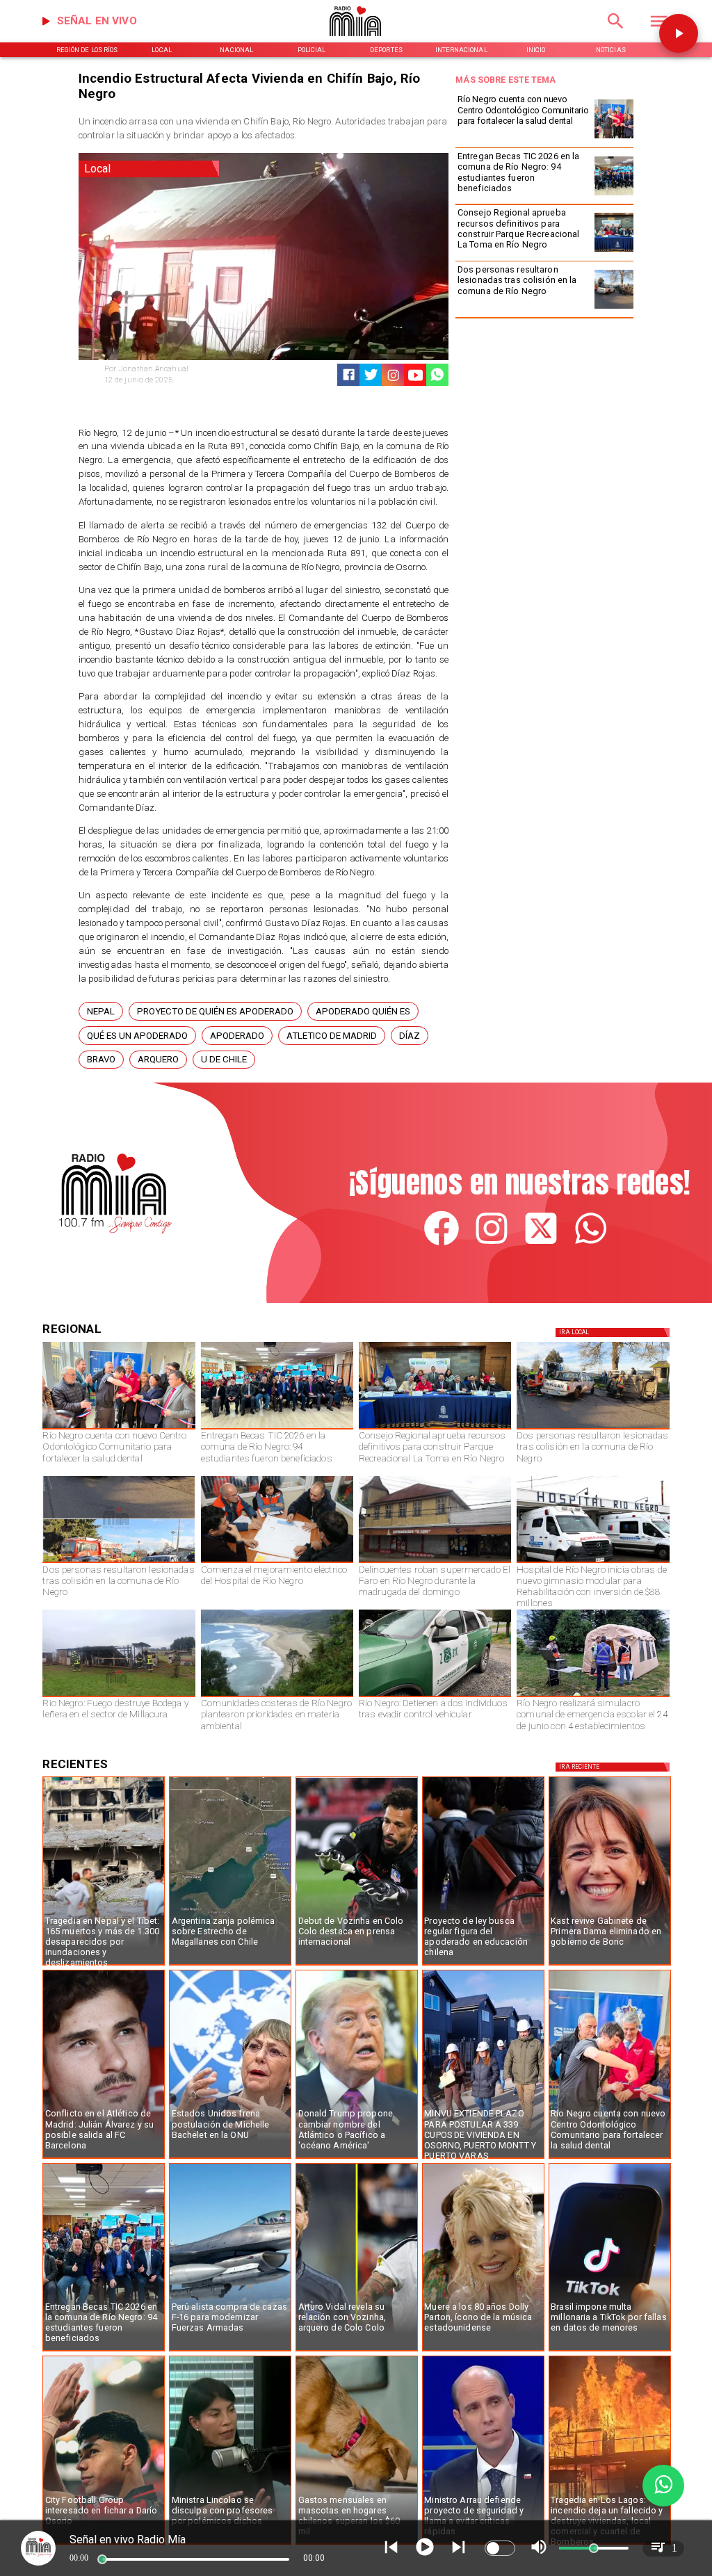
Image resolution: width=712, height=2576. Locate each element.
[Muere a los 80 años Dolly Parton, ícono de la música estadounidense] (483, 2351)
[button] (101, 1011)
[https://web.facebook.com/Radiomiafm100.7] (442, 1244)
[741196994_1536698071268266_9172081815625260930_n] (277, 1562)
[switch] (500, 2548)
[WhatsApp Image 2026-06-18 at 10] (593, 1696)
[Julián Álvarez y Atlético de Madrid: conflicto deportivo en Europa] (104, 2158)
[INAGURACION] (614, 138)
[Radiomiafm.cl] (616, 33)
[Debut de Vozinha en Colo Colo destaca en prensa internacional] (357, 1965)
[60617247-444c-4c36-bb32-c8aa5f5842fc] (593, 1562)
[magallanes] (230, 1965)
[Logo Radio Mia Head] (356, 40)
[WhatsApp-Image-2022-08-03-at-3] (435, 1696)
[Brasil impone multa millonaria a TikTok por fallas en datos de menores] (610, 2351)
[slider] (102, 2559)
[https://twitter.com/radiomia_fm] (541, 1244)
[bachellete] (230, 2158)
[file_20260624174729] (277, 1696)
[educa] (483, 1965)
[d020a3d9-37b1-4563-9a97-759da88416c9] (119, 1696)
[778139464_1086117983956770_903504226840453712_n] (614, 251)
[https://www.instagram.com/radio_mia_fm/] (393, 375)
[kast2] (610, 1965)
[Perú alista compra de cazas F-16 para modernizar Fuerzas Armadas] (230, 2351)
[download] (435, 1562)
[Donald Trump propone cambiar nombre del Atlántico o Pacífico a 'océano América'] (357, 2158)
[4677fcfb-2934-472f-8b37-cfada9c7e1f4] (119, 1562)
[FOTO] (614, 195)
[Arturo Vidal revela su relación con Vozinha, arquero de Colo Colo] (357, 2351)
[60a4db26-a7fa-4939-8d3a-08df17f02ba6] (614, 308)
